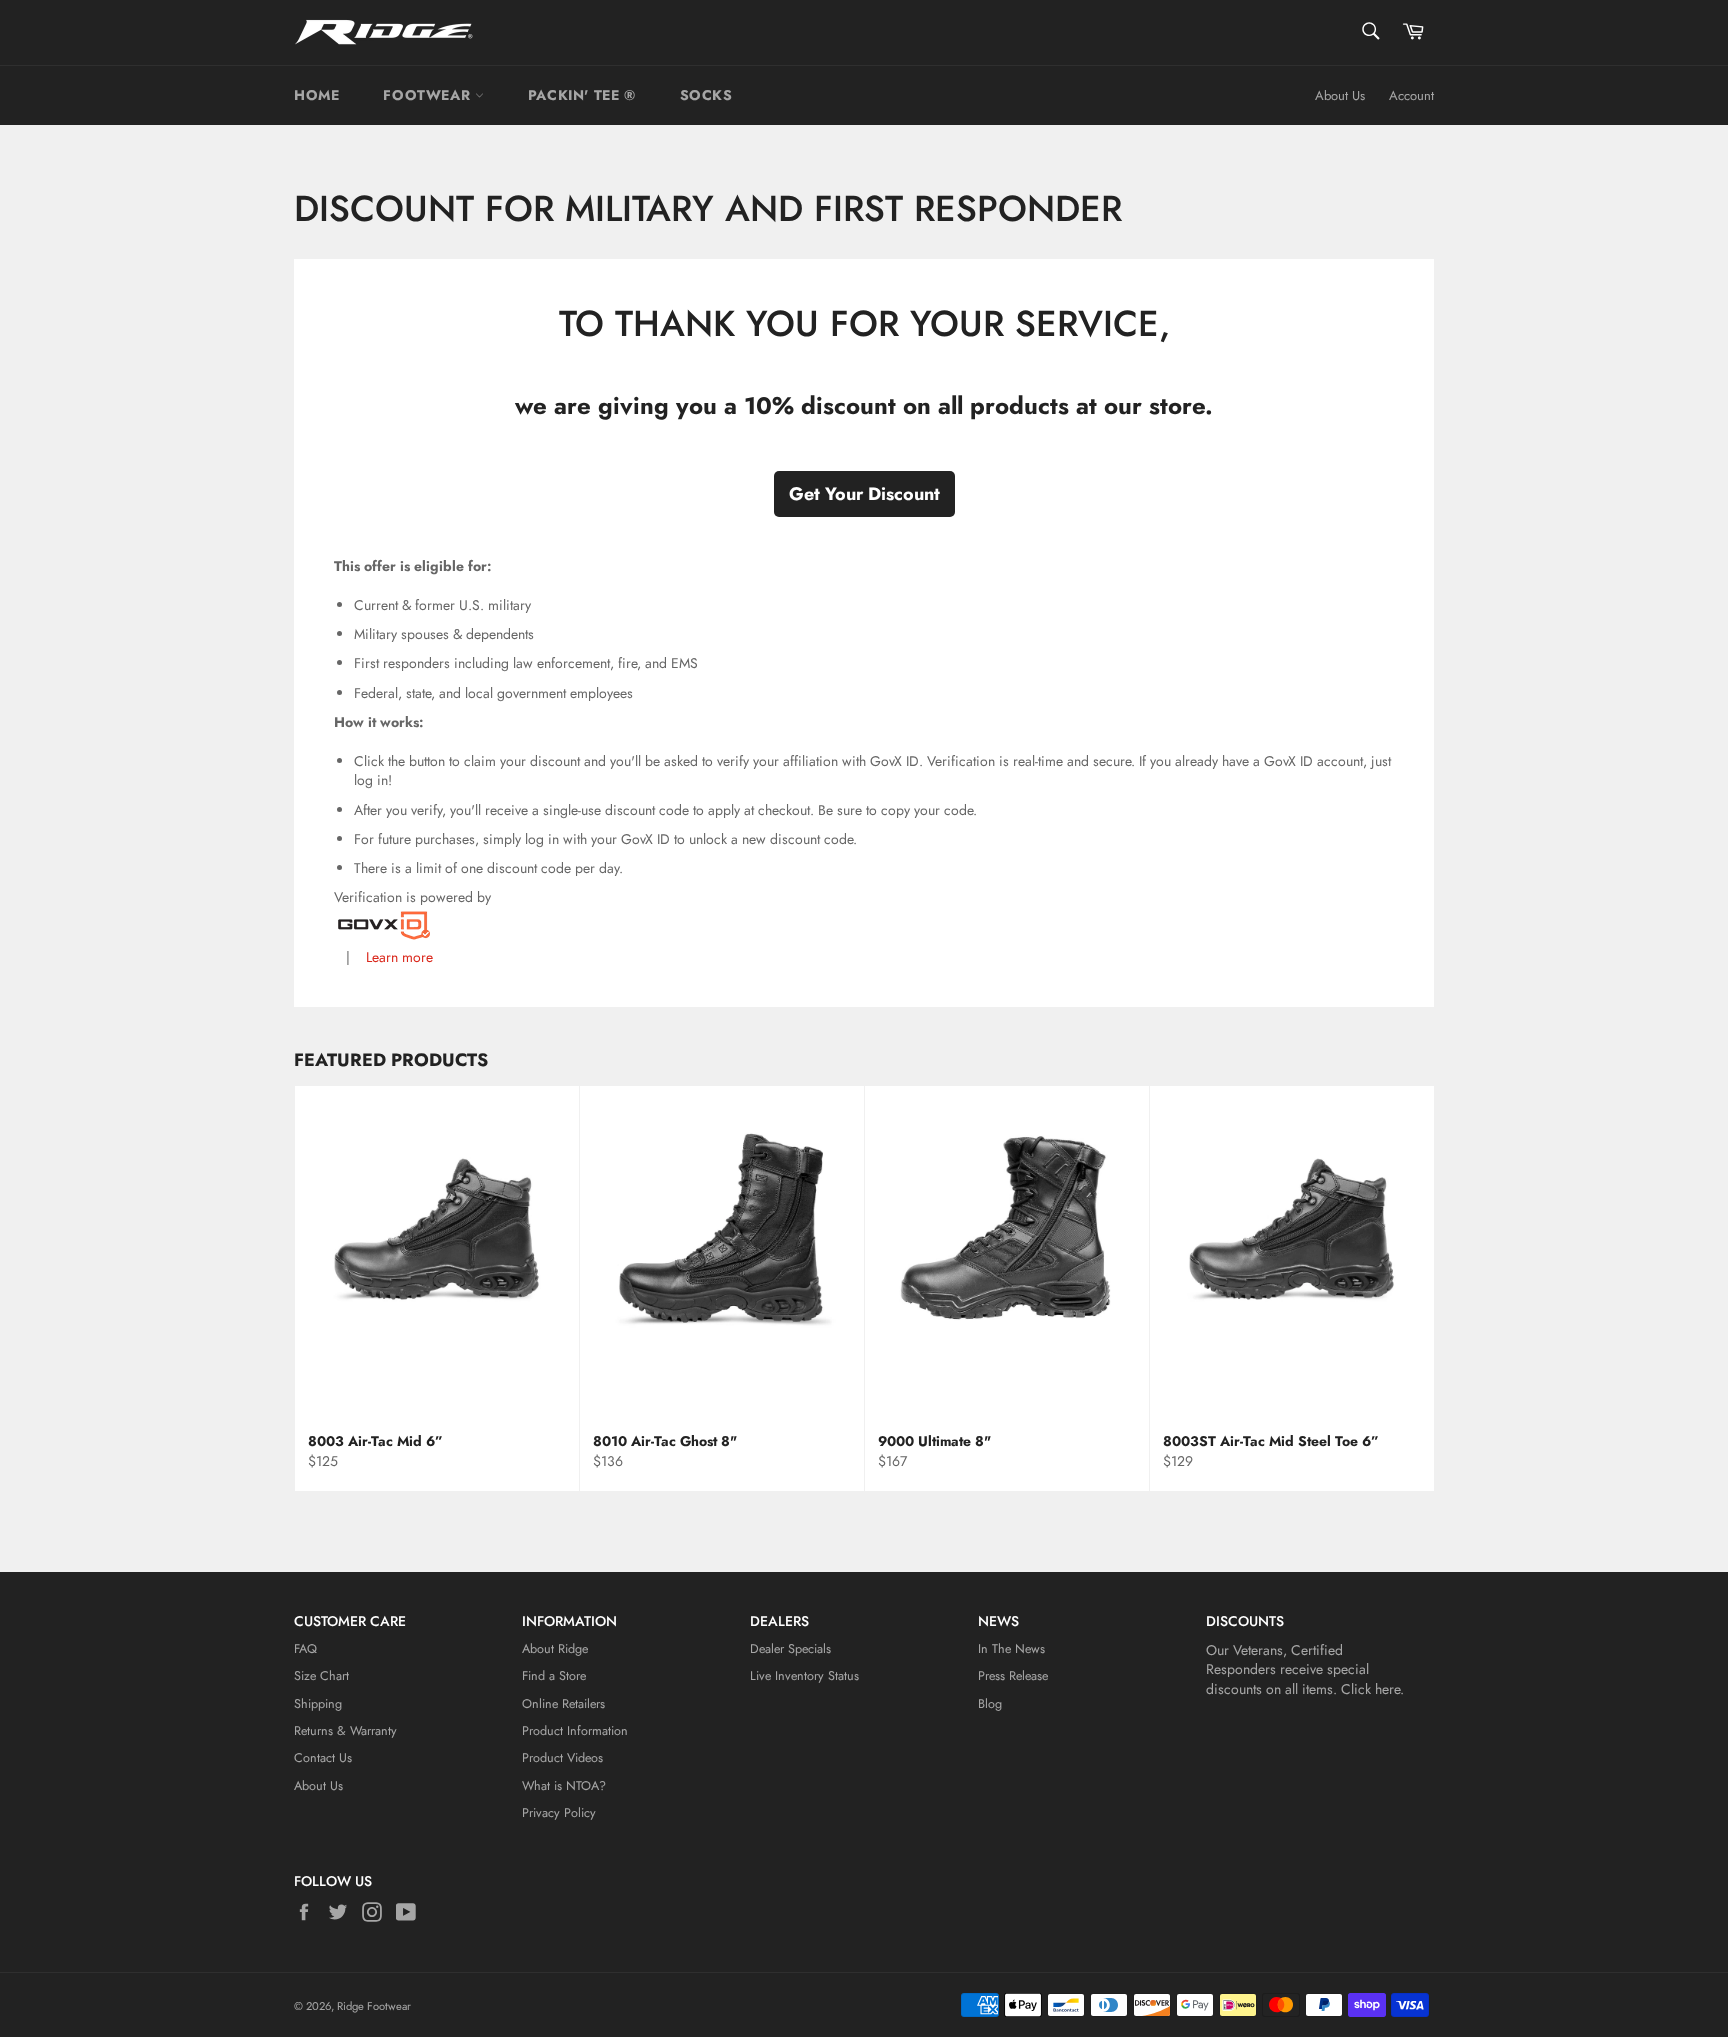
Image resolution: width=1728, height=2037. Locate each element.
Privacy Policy (559, 1813)
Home (316, 95)
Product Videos (562, 1758)
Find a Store (554, 1676)
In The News (1011, 1649)
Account (1411, 95)
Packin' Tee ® (582, 95)
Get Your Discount (864, 494)
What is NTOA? (564, 1786)
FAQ (305, 1649)
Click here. (1372, 1689)
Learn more (397, 957)
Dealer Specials (790, 1649)
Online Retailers (563, 1704)
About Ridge (555, 1649)
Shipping (318, 1704)
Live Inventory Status (804, 1676)
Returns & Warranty (345, 1731)
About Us (1340, 95)
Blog (990, 1704)
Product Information (575, 1731)
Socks (706, 95)
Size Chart (321, 1676)
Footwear (428, 95)
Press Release (1013, 1676)
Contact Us (323, 1758)
